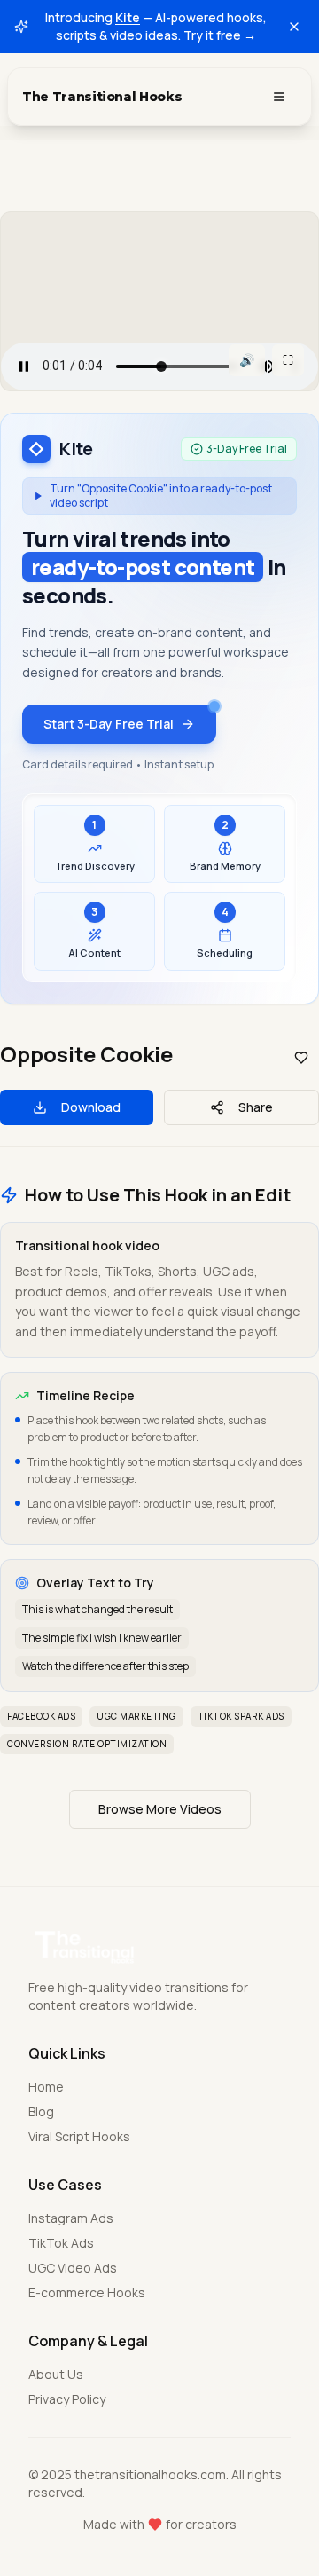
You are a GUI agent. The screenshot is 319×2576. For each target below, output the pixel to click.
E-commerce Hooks (87, 2292)
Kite (128, 17)
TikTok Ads (61, 2243)
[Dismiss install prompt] (283, 2362)
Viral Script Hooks (79, 2136)
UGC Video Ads (73, 2268)
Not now (160, 2534)
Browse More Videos (160, 1809)
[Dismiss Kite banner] (294, 27)
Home (46, 2087)
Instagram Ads (71, 2218)
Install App (174, 2488)
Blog (41, 2111)
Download (91, 1107)
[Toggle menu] (279, 97)
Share (256, 1107)
